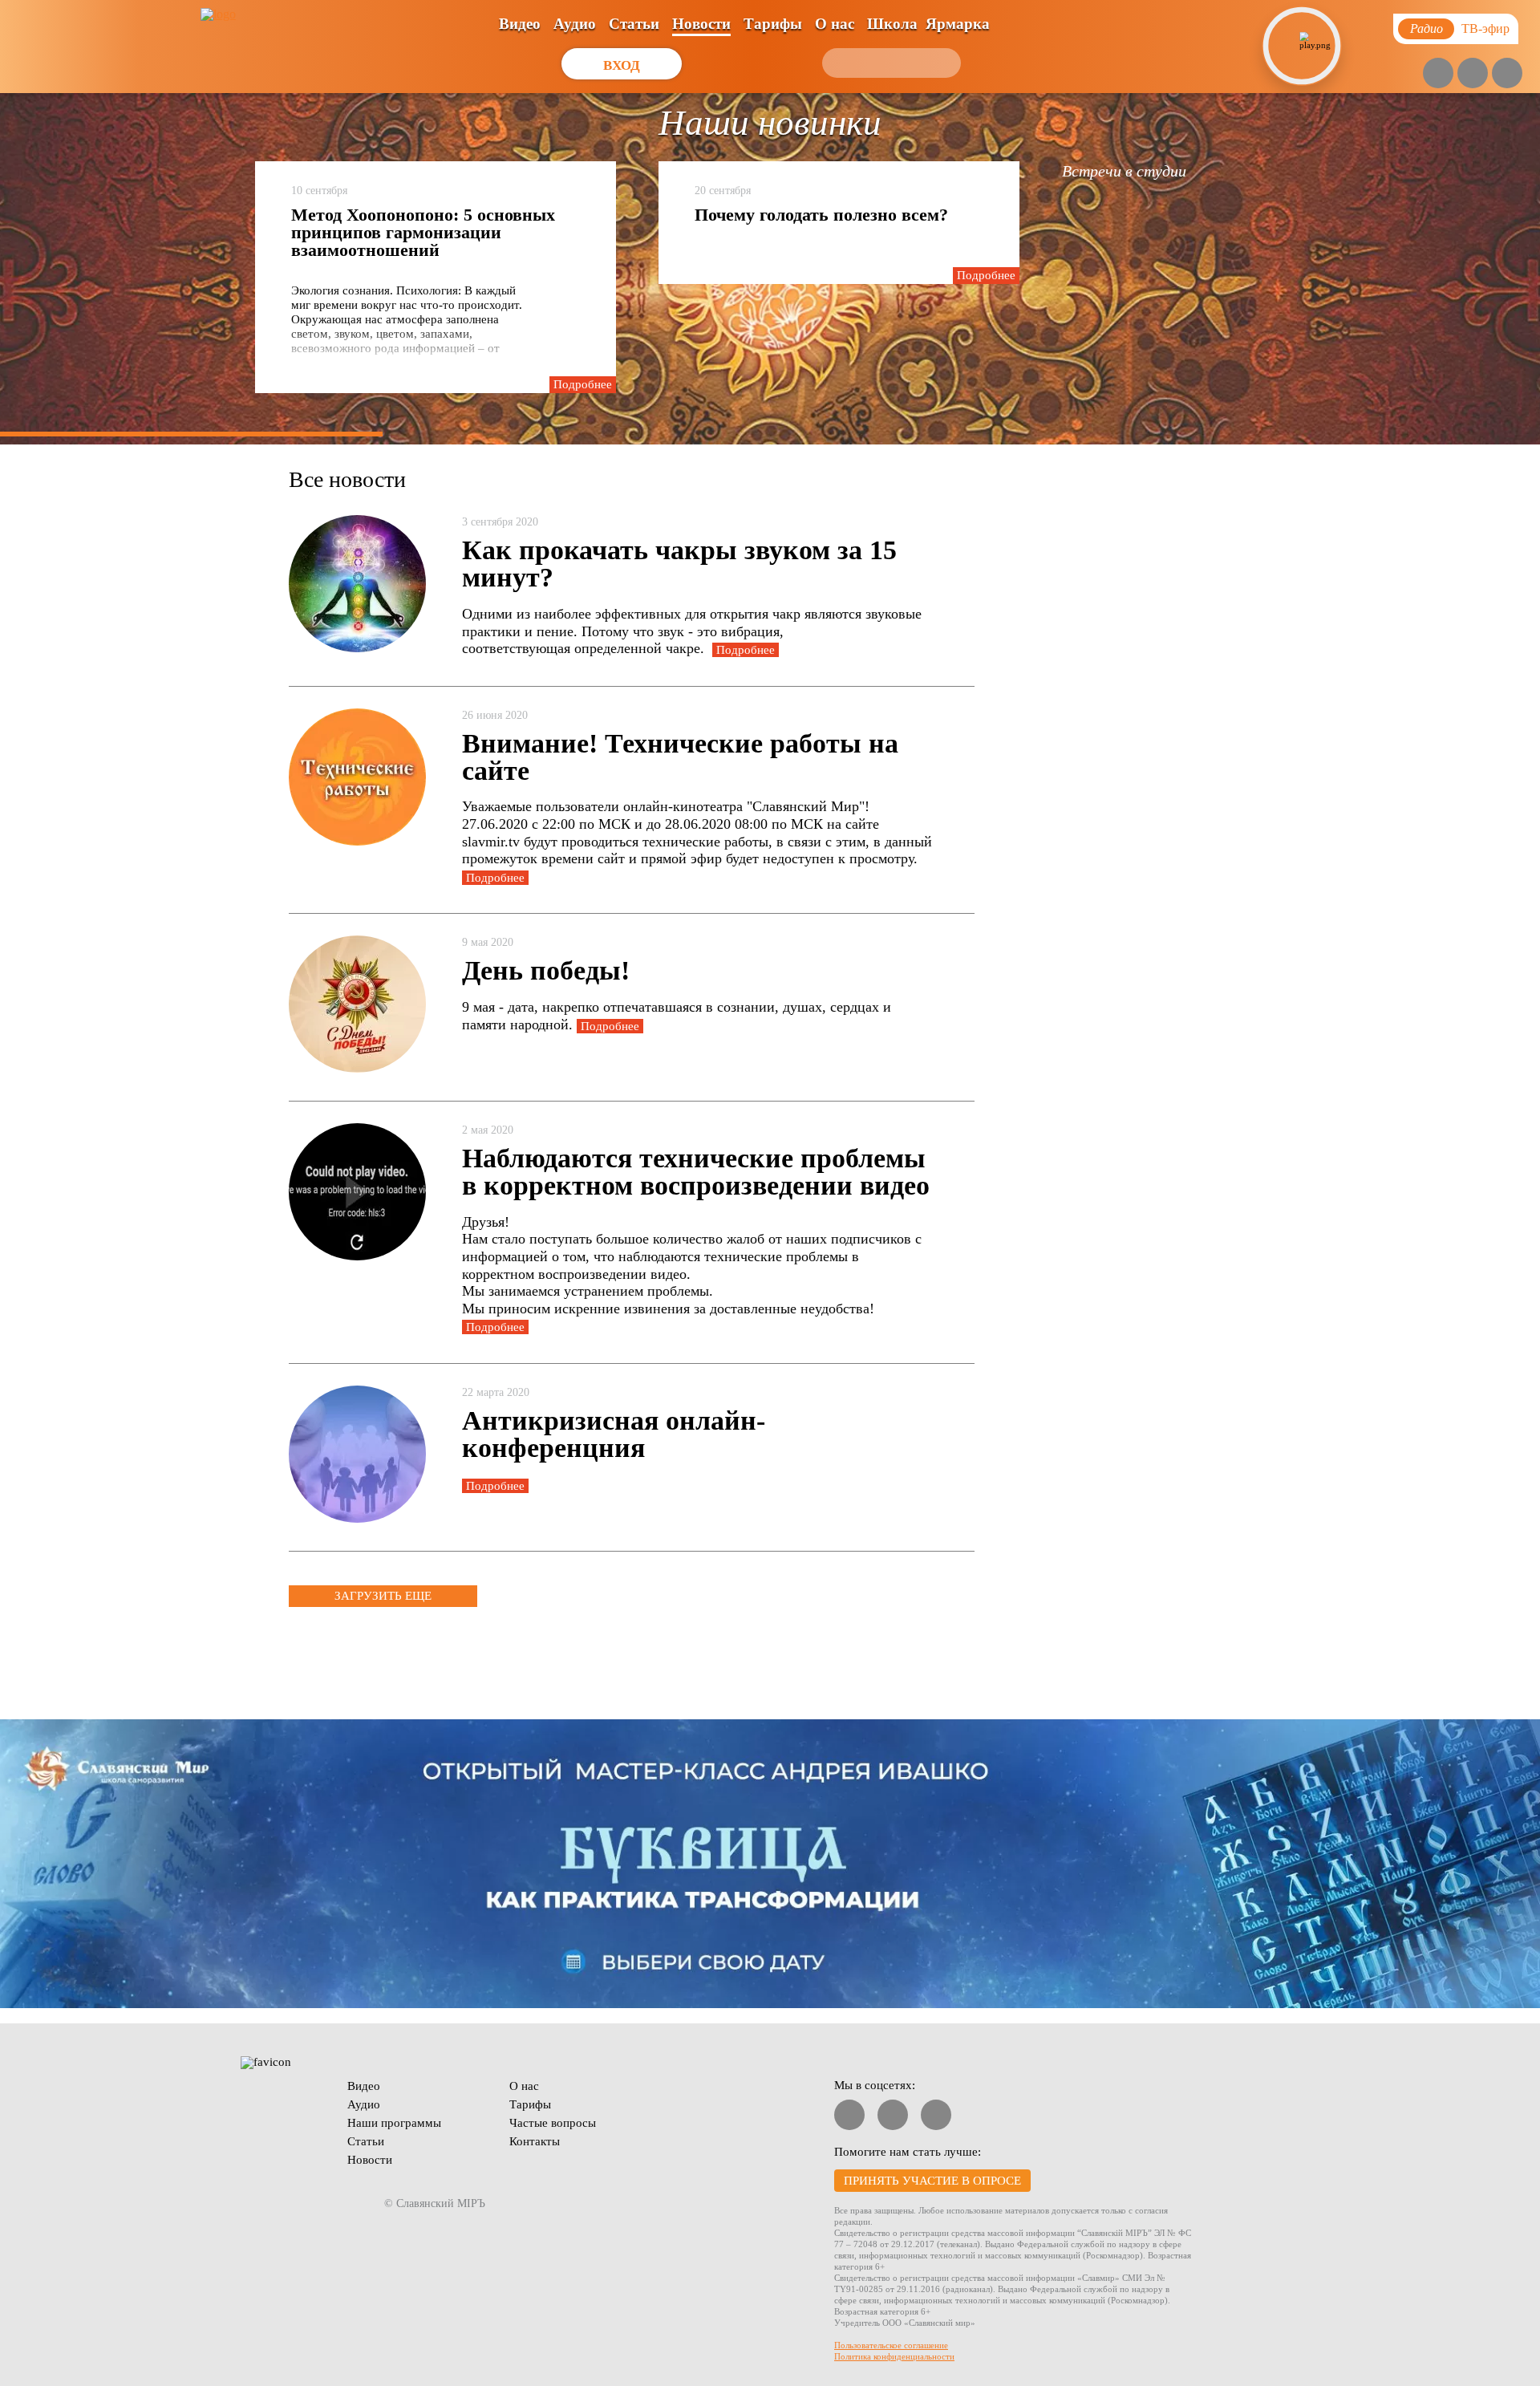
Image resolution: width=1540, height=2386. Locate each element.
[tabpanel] (770, 269)
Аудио (575, 24)
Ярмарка (958, 24)
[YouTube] (1438, 73)
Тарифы (773, 24)
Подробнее (583, 384)
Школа (892, 24)
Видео (520, 24)
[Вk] (1473, 73)
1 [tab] (191, 434)
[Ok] (1507, 73)
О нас (835, 24)
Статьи (634, 24)
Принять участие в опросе (932, 2181)
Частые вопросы (553, 2123)
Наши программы (394, 2123)
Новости (701, 24)
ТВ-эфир (1485, 28)
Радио (1427, 28)
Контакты (535, 2141)
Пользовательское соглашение (891, 2345)
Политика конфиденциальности (894, 2356)
